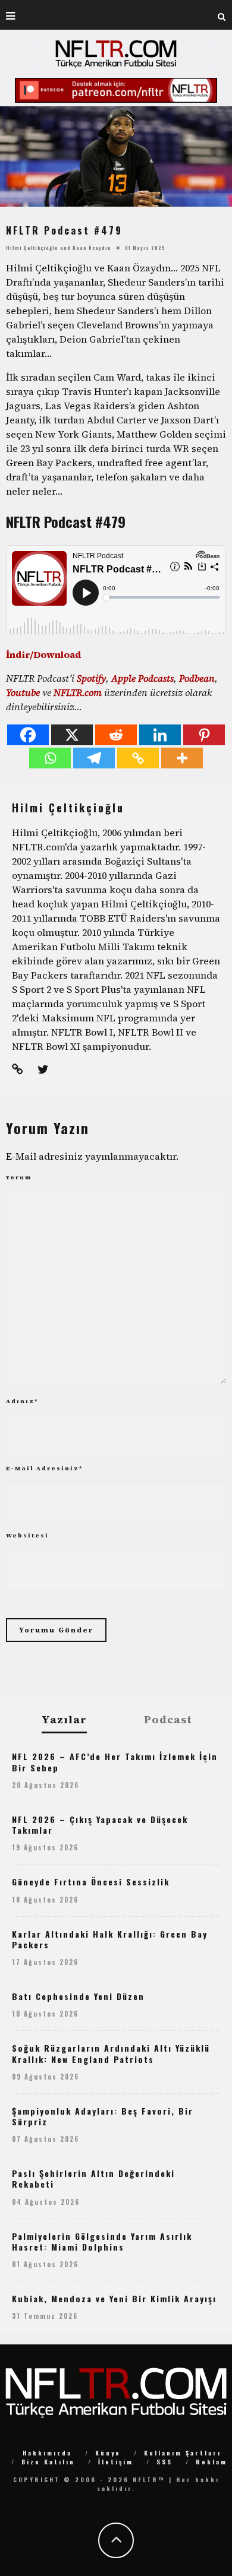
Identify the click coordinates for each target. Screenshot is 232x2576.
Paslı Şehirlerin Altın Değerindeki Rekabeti (93, 2178)
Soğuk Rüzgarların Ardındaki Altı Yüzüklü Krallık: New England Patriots (111, 2053)
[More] (182, 758)
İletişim (116, 2462)
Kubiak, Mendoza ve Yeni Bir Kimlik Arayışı (114, 2298)
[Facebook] (28, 735)
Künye (108, 2453)
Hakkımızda (47, 2453)
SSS (164, 2462)
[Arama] (222, 15)
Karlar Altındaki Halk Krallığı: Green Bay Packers (110, 1939)
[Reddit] (116, 735)
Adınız (22, 1401)
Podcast (168, 1720)
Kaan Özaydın (92, 248)
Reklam (211, 2462)
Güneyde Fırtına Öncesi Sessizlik (91, 1882)
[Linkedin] (160, 735)
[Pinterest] (204, 735)
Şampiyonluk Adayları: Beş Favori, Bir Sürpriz (103, 2116)
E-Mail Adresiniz (45, 1468)
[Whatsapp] (50, 758)
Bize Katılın (48, 2462)
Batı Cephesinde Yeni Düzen (78, 1996)
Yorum (19, 1177)
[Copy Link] (138, 758)
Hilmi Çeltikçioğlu (32, 248)
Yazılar (64, 1720)
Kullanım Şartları (183, 2453)
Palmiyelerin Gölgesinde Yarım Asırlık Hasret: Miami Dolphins (102, 2241)
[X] (72, 735)
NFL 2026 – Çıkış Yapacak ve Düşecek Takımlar (100, 1825)
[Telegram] (94, 758)
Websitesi (27, 1535)
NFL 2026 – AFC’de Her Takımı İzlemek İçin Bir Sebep (115, 1762)
